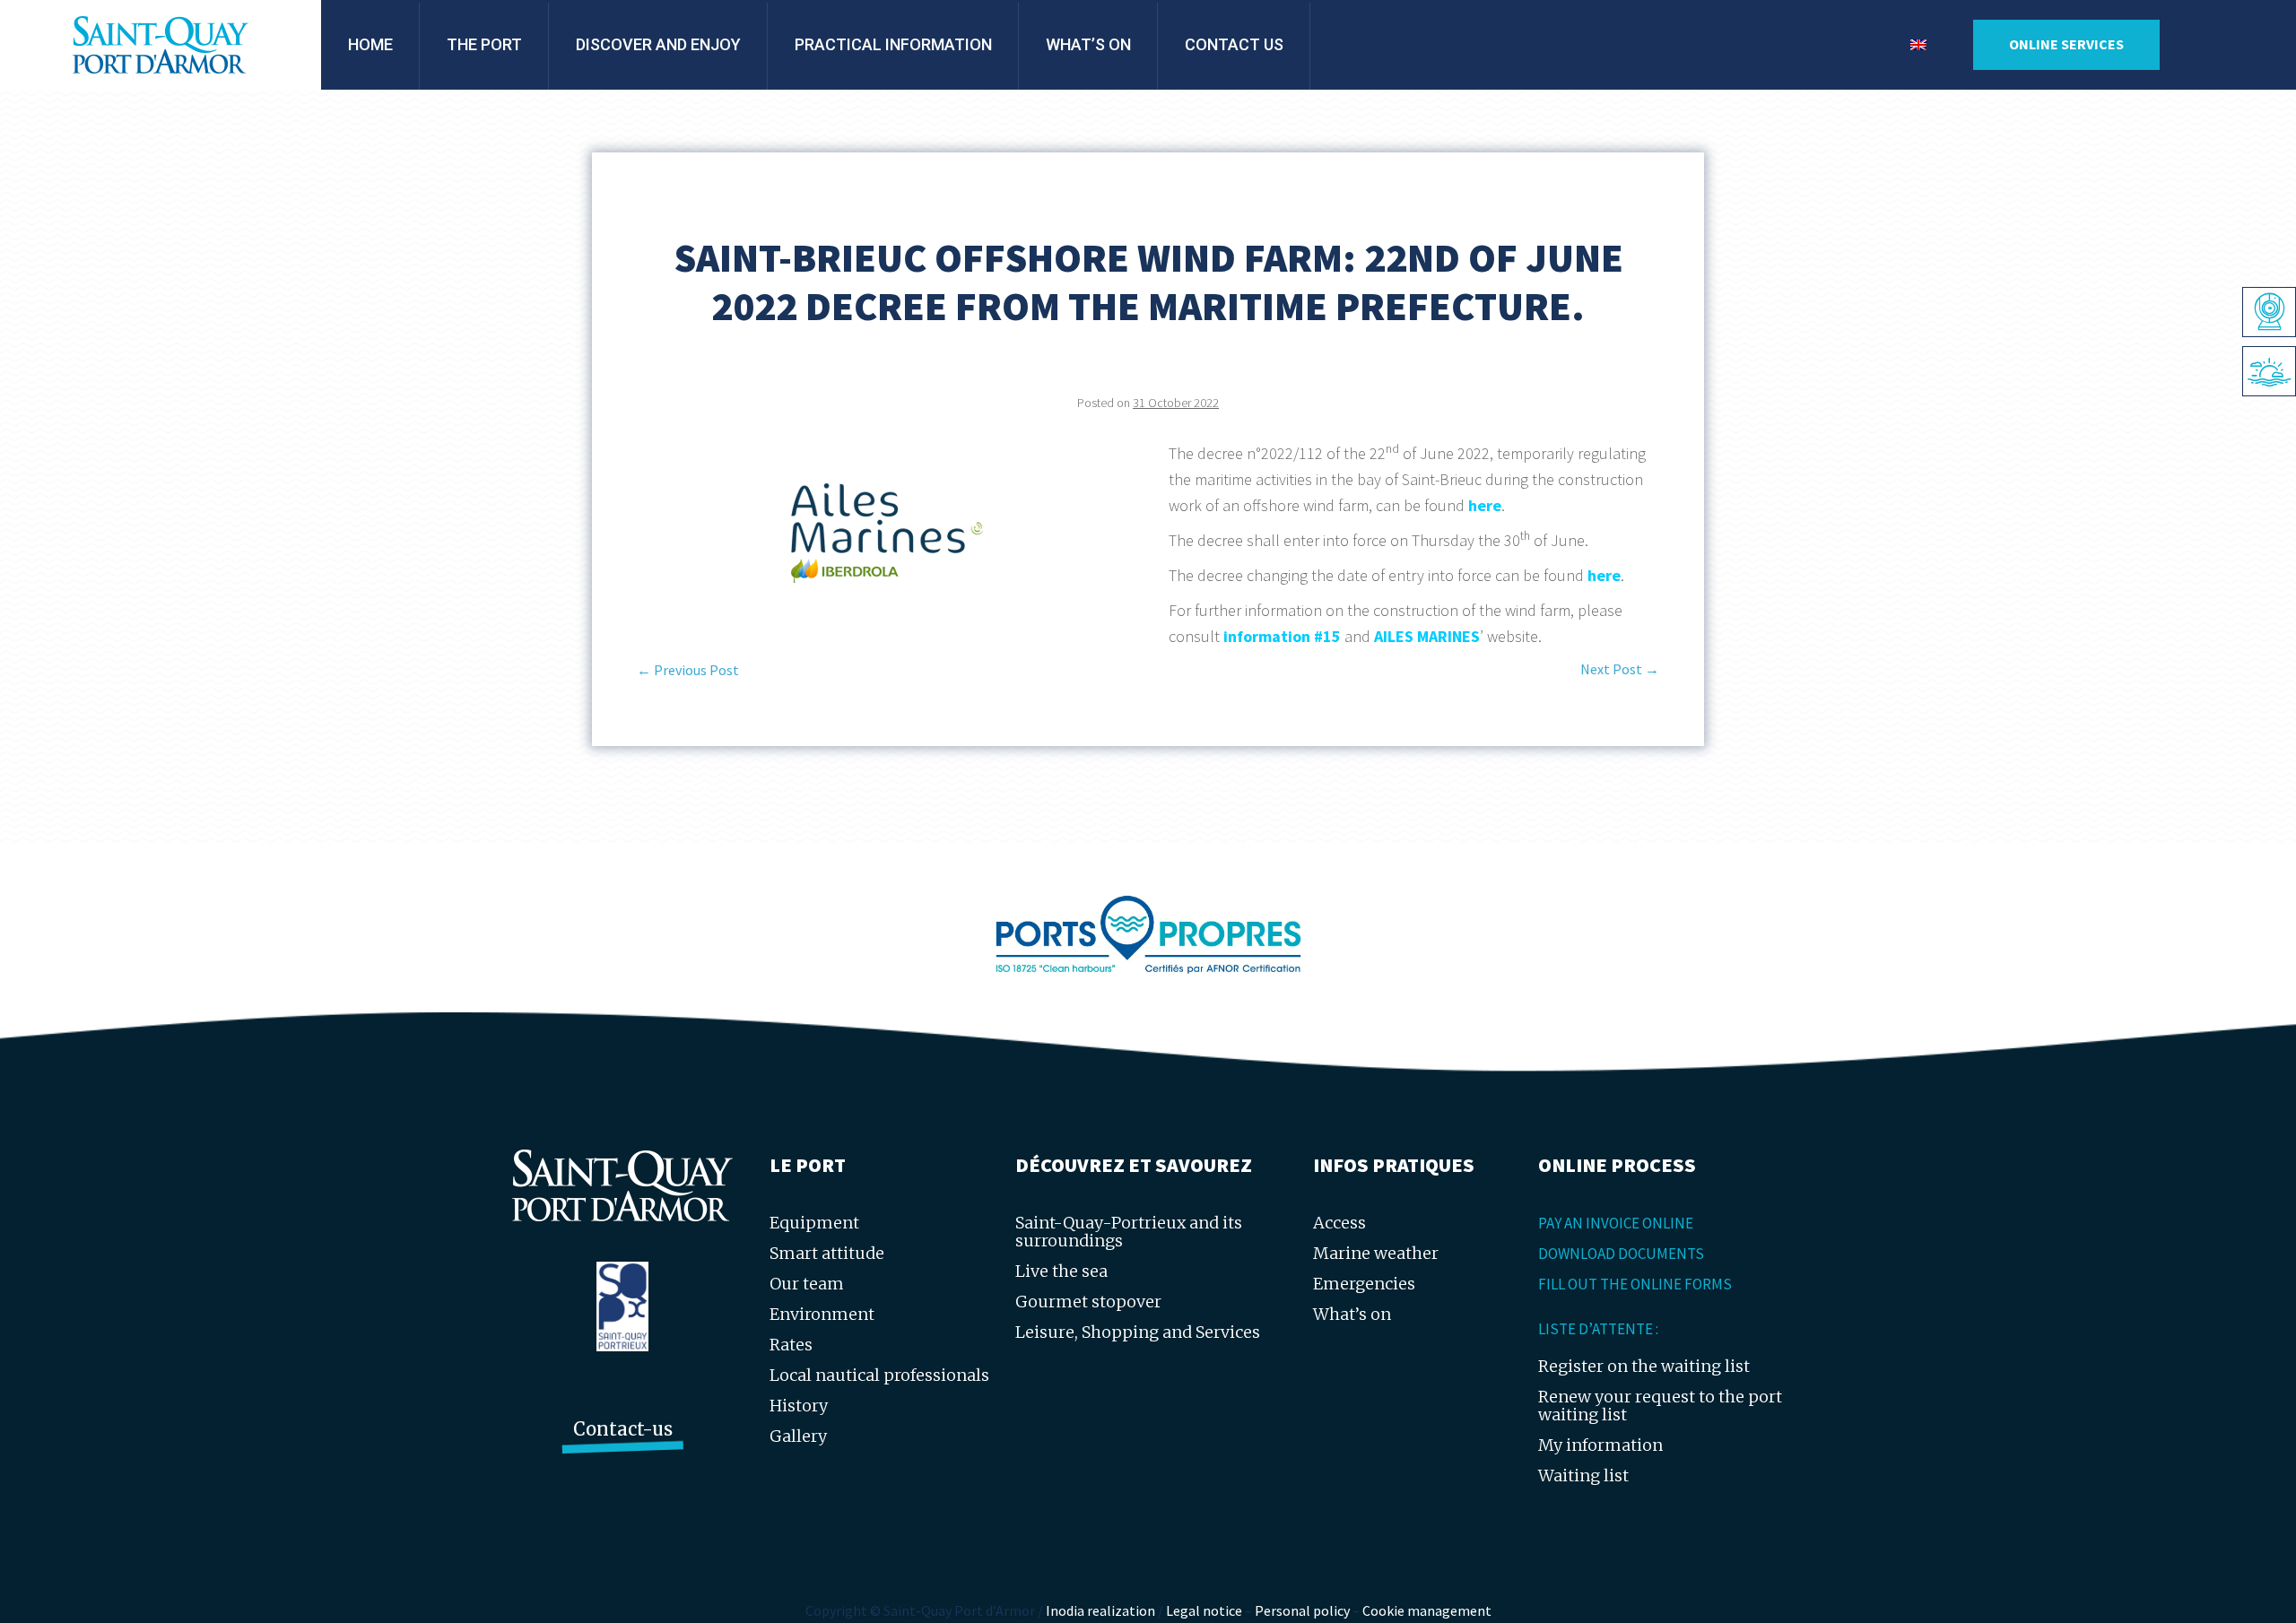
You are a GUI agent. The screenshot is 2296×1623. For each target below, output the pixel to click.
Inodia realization (1100, 1610)
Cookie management (1427, 1610)
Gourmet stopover (1088, 1302)
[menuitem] (1918, 45)
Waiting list (1583, 1475)
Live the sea (1061, 1271)
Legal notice (1204, 1610)
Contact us (1234, 44)
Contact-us (623, 1429)
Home (370, 44)
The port (484, 44)
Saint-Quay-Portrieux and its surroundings (1129, 1232)
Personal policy (1302, 1610)
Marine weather (1376, 1253)
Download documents (1621, 1254)
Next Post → (1620, 669)
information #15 (1282, 636)
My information (1600, 1445)
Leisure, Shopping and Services (1138, 1332)
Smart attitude (827, 1253)
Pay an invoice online (1616, 1223)
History (799, 1406)
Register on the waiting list (1644, 1366)
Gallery (798, 1436)
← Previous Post (688, 670)
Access (1339, 1223)
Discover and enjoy (658, 44)
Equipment (814, 1223)
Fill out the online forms (1635, 1284)
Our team (807, 1284)
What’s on (1088, 44)
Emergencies (1364, 1284)
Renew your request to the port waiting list (1660, 1406)
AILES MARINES (1427, 636)
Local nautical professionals (879, 1375)
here (1485, 505)
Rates (791, 1345)
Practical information (893, 44)
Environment (822, 1314)
